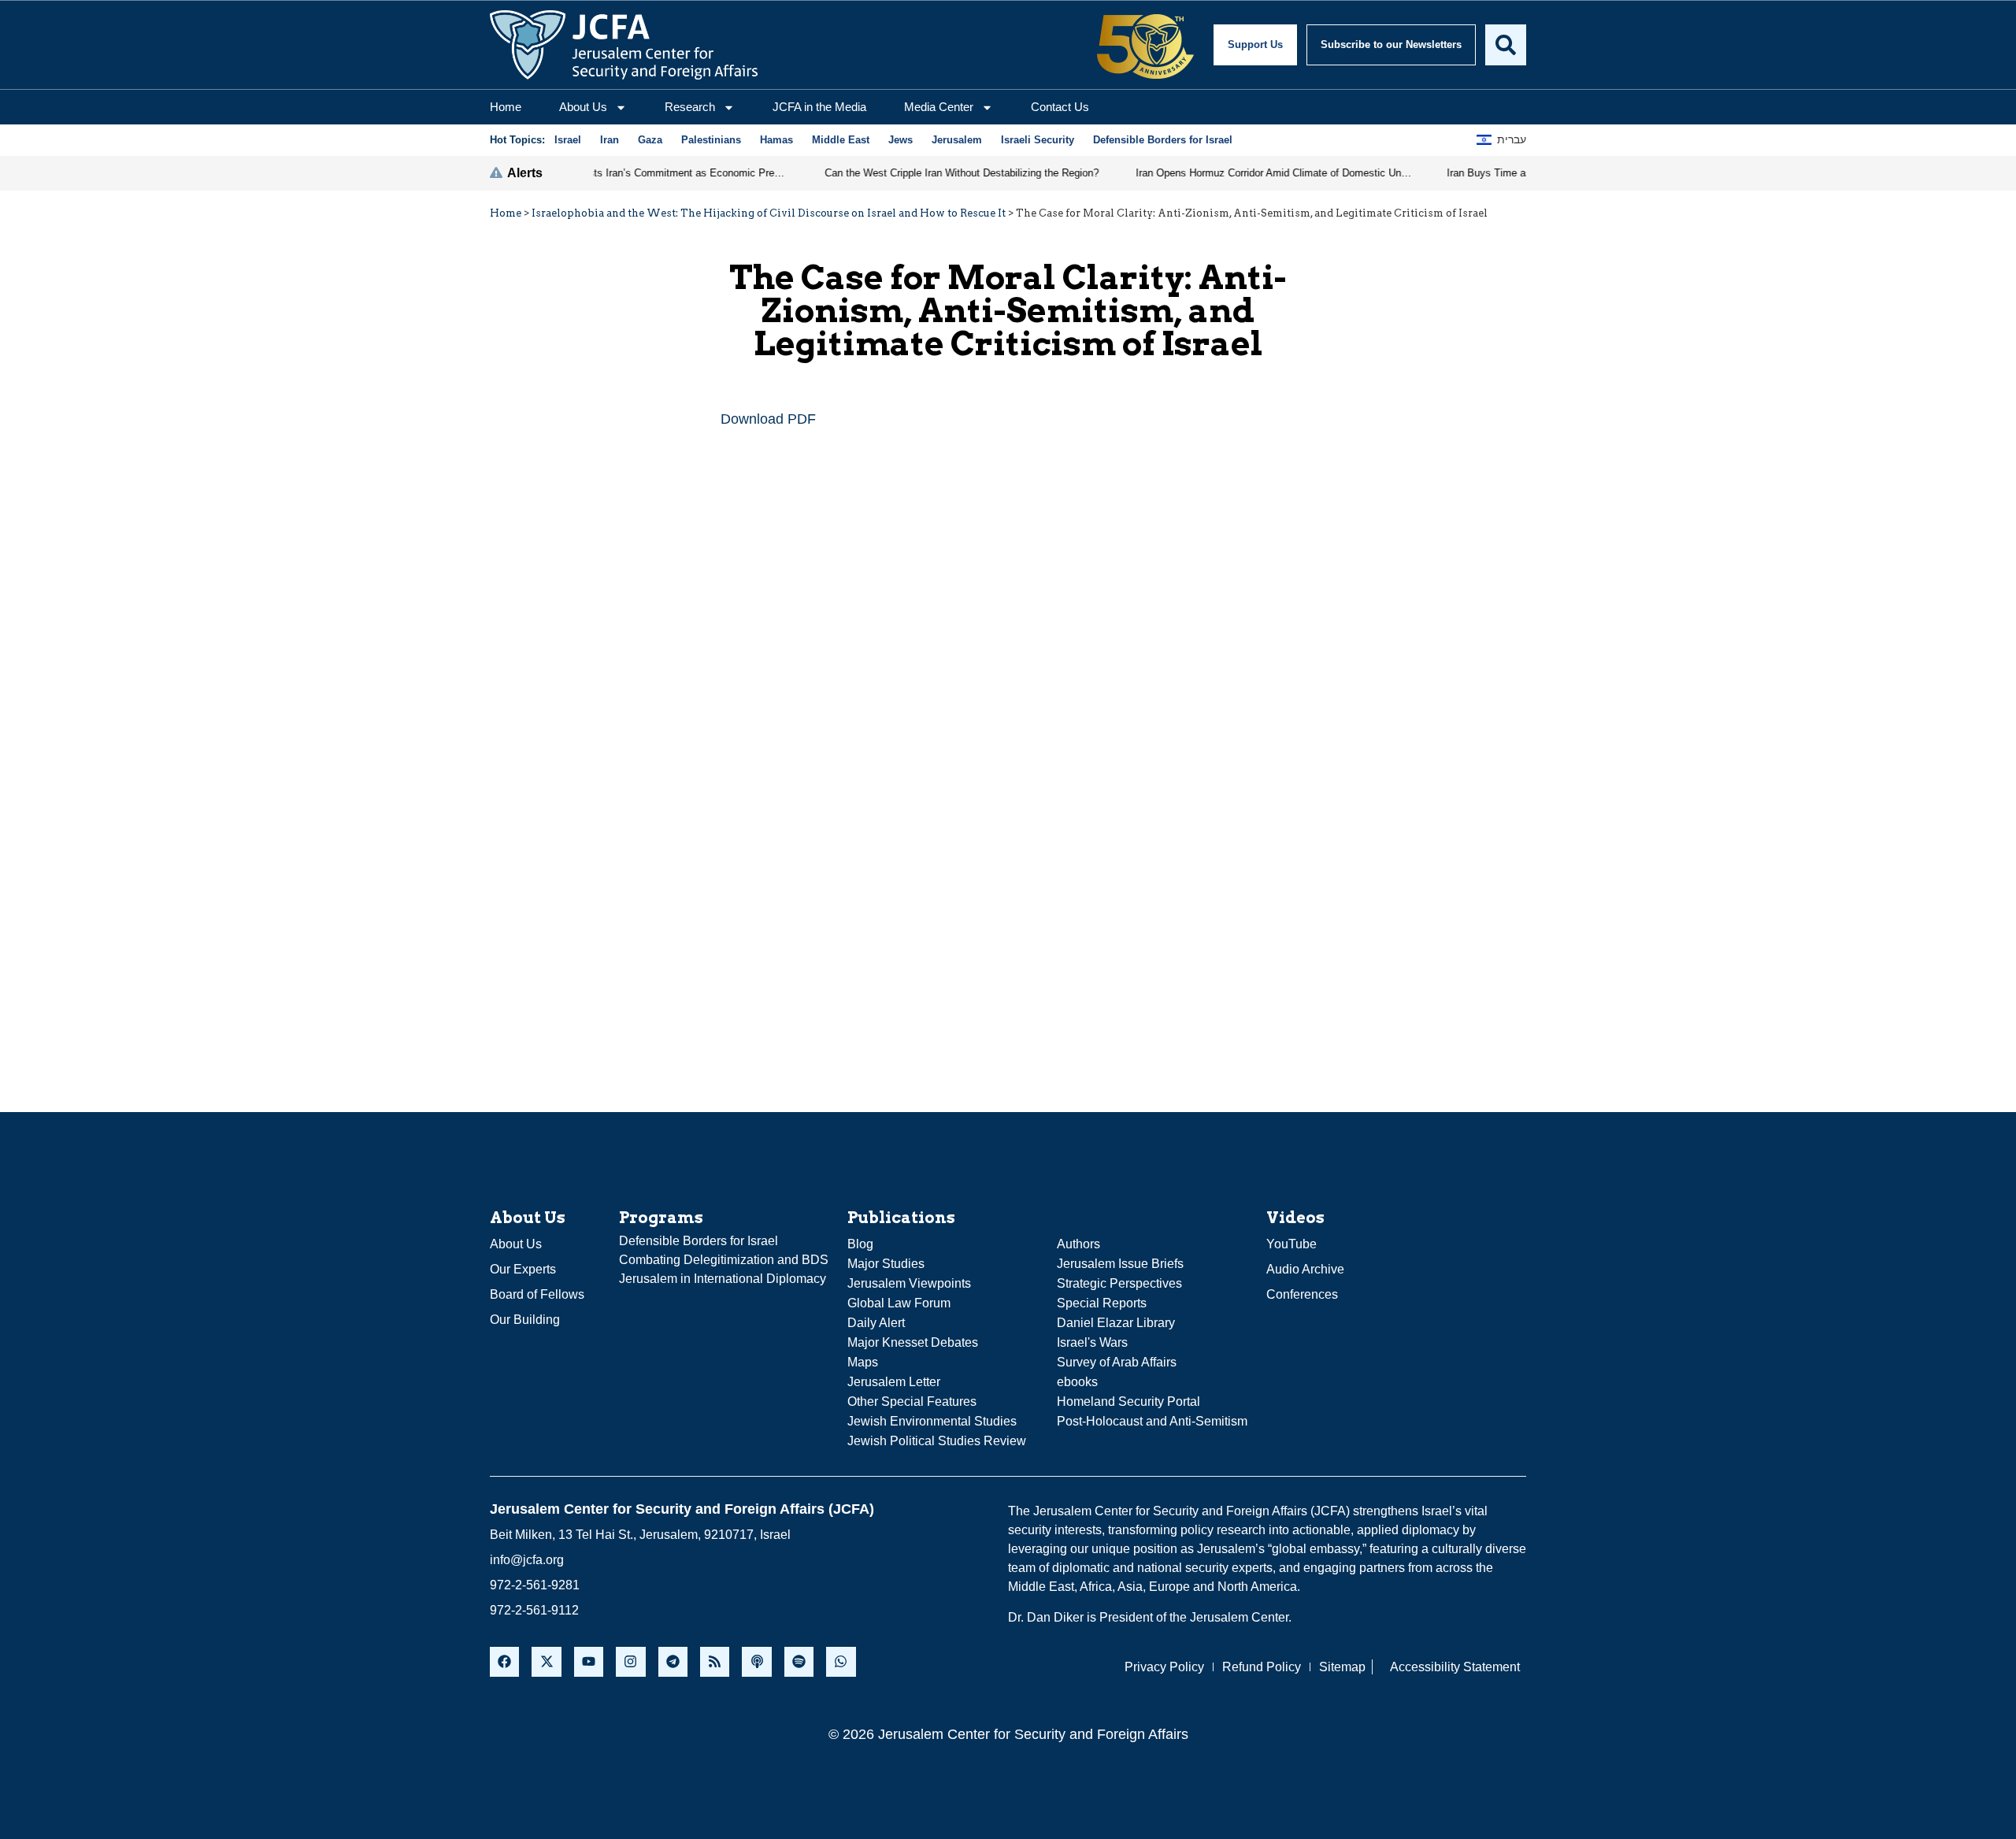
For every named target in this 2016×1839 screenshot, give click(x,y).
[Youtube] (589, 1661)
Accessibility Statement (1455, 1667)
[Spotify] (799, 1661)
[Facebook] (504, 1661)
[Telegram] (673, 1661)
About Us (583, 107)
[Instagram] (630, 1661)
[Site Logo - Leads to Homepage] (624, 45)
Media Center (939, 107)
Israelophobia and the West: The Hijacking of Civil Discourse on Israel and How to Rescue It (769, 213)
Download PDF (768, 419)
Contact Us (1060, 107)
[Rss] (715, 1661)
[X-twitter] (546, 1661)
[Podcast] (756, 1661)
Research (690, 107)
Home (506, 107)
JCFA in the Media (819, 107)
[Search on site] (1506, 45)
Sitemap (1342, 1667)
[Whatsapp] (841, 1661)
